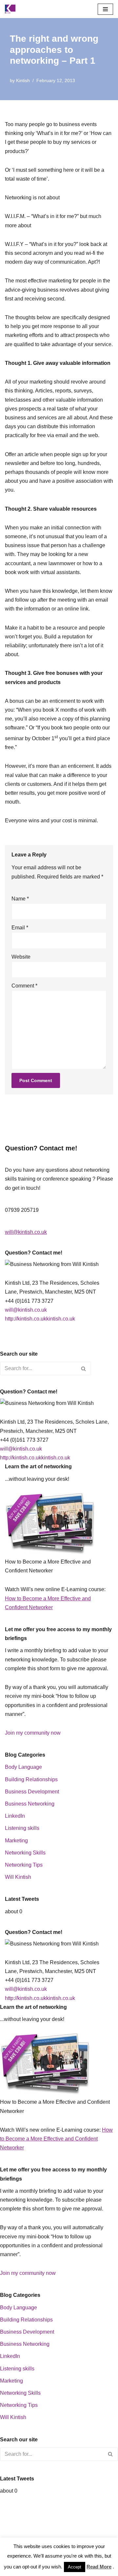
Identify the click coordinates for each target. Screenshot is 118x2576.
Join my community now (33, 1733)
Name (20, 899)
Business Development (32, 1792)
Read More (99, 2567)
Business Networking (30, 1804)
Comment (24, 986)
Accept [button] (75, 2567)
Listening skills (22, 1828)
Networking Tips (24, 1865)
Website (21, 957)
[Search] (84, 1368)
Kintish (23, 80)
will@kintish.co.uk (26, 1232)
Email (20, 928)
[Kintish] (12, 9)
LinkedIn (15, 1816)
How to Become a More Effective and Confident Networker (56, 2139)
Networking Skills (25, 1853)
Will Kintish (18, 1877)
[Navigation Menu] (105, 9)
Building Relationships (31, 1779)
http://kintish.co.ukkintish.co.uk (40, 1319)
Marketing (16, 1841)
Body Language (23, 1767)
